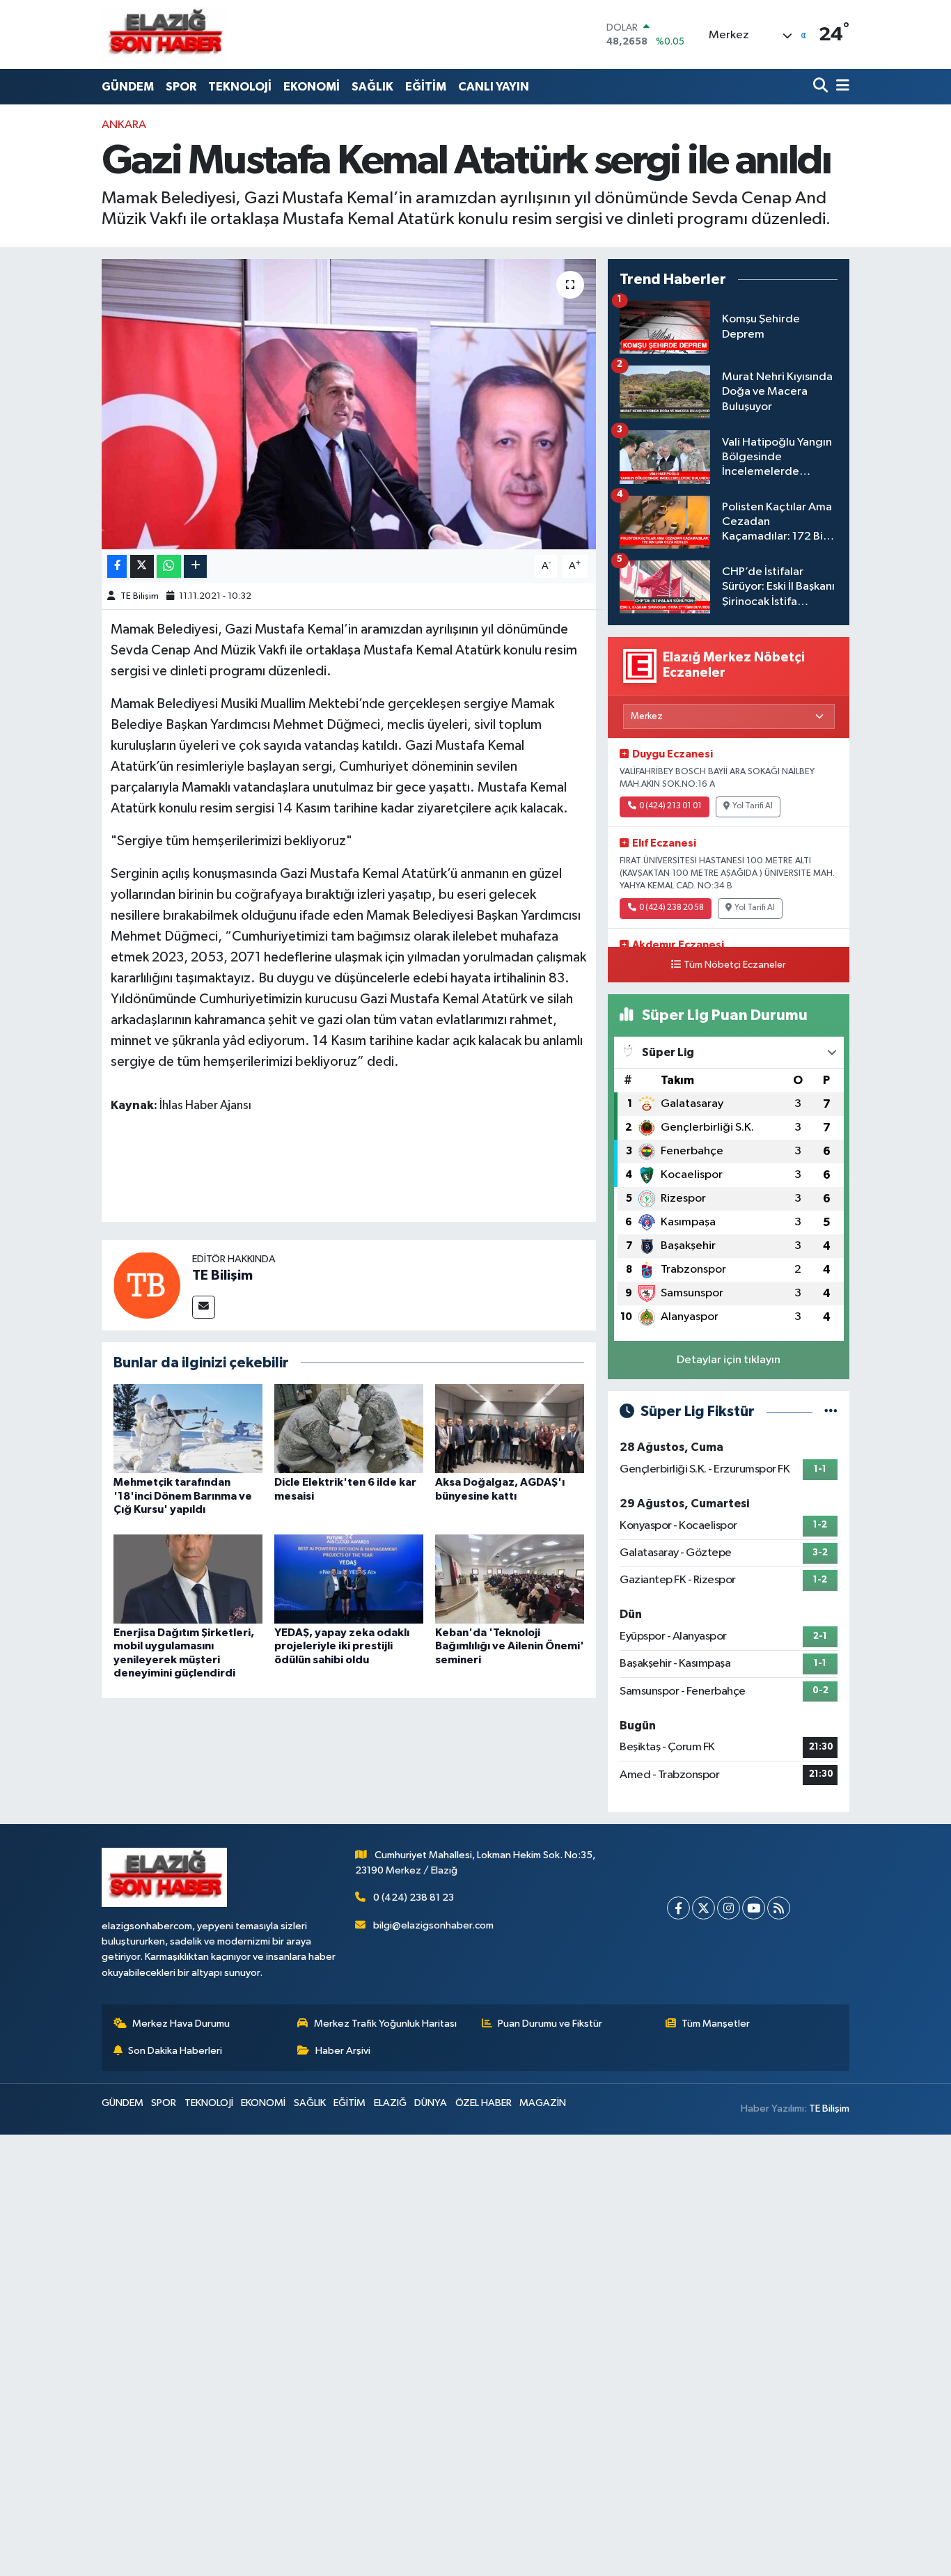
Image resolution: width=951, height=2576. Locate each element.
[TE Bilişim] (147, 1285)
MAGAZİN (543, 2103)
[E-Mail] (204, 1307)
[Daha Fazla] (195, 566)
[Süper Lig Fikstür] (831, 1412)
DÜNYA (431, 2103)
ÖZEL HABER (484, 2103)
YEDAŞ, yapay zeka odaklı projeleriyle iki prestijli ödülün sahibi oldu (342, 1646)
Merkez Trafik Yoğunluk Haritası (385, 2024)
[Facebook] (678, 1908)
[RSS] (779, 1908)
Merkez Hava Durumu (181, 2024)
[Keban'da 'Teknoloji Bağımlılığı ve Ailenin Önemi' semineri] (510, 1579)
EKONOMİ (312, 87)
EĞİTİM (426, 87)
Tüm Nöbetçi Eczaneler (735, 965)
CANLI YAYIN (494, 87)
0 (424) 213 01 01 (670, 806)
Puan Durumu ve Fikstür (550, 2024)
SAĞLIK (372, 87)
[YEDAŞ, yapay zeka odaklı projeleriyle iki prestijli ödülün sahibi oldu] (349, 1579)
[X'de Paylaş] (142, 566)
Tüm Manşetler (716, 2024)
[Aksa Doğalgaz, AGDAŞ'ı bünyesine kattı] (510, 1428)
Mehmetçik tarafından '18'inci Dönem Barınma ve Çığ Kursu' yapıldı (183, 1495)
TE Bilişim (140, 596)
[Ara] (822, 87)
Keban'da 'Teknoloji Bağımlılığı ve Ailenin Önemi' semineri (510, 1646)
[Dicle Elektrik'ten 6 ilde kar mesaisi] (349, 1428)
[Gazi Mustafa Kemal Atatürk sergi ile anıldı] (349, 404)
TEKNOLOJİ (240, 87)
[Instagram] (729, 1908)
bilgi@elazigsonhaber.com (433, 1925)
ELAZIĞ (390, 2103)
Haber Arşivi (343, 2051)
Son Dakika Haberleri (175, 2051)
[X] (704, 1908)
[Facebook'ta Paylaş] (117, 566)
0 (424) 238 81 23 (414, 1898)
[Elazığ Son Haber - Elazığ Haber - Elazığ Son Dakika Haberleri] (164, 34)
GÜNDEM (128, 87)
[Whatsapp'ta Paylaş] (169, 566)
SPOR (181, 87)
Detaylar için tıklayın (729, 1360)
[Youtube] (754, 1908)
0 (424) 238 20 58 (671, 908)
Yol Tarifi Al (753, 806)
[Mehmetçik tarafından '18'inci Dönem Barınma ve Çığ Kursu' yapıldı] (188, 1428)
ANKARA (124, 125)
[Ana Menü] (840, 87)
